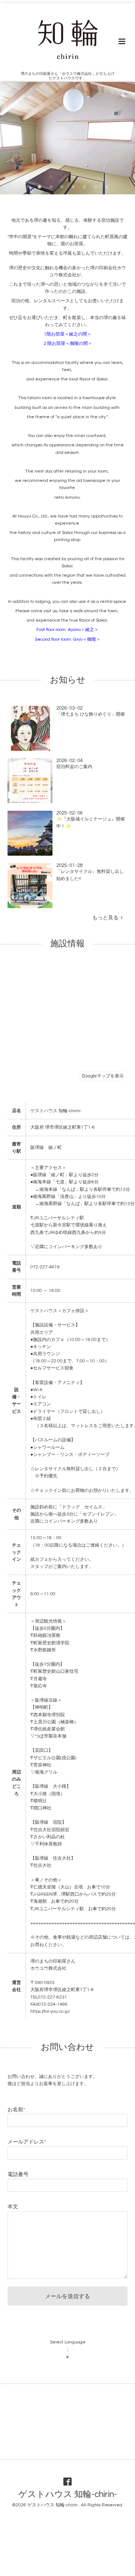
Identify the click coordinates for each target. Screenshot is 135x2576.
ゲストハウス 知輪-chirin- (68, 2495)
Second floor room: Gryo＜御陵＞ (68, 639)
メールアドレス (27, 2142)
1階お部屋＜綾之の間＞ (68, 334)
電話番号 (18, 2175)
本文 (13, 2207)
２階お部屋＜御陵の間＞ (67, 344)
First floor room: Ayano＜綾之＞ (67, 630)
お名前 (16, 2110)
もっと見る (106, 918)
